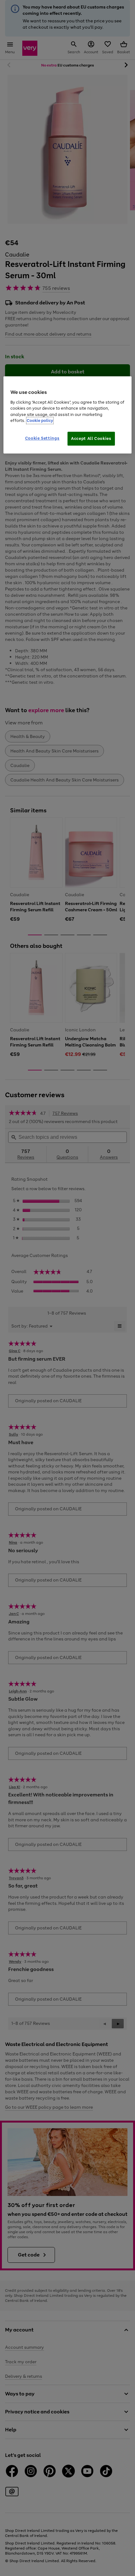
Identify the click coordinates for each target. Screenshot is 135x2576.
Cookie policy (40, 421)
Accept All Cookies (91, 438)
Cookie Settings (42, 438)
